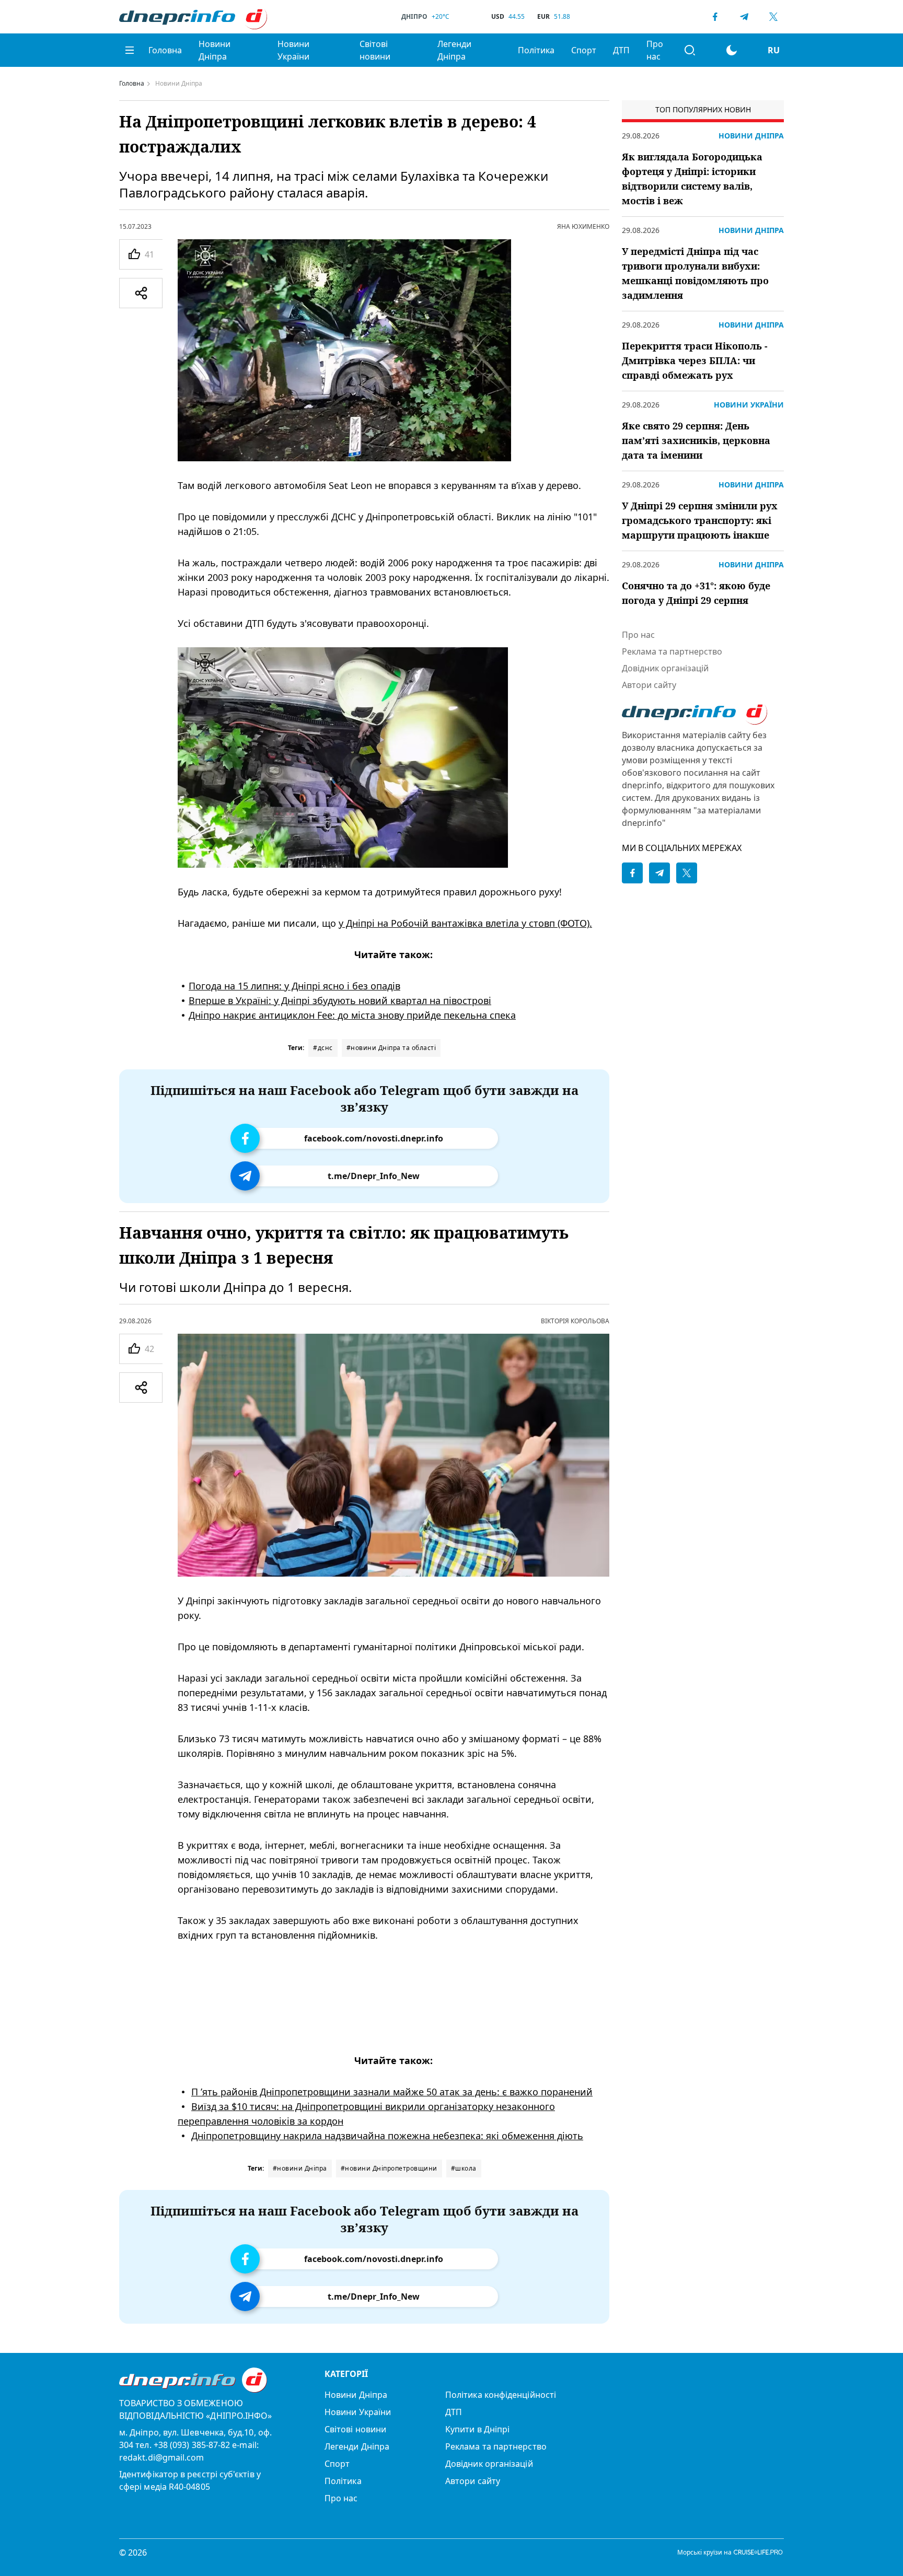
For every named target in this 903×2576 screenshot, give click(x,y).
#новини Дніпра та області (391, 1048)
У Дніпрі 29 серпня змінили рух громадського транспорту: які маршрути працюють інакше (700, 520)
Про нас (655, 50)
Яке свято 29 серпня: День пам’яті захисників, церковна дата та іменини (696, 440)
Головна (165, 50)
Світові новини (375, 50)
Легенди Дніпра (454, 50)
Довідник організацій (665, 668)
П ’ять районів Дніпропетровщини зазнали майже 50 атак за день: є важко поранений (392, 2092)
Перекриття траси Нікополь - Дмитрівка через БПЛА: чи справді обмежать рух (695, 360)
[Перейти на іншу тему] (732, 50)
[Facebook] (715, 17)
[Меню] (130, 50)
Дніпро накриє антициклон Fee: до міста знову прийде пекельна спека (352, 1015)
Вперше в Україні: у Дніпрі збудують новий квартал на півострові (340, 1000)
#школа (464, 2168)
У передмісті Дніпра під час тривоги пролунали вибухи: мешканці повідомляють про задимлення (695, 273)
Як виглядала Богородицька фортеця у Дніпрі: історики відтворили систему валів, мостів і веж (692, 179)
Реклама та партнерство (672, 651)
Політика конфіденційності (501, 2395)
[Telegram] (744, 17)
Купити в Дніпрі (477, 2429)
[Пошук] (690, 50)
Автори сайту (649, 685)
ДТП (621, 50)
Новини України (293, 50)
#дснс (323, 1048)
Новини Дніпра (215, 50)
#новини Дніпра (300, 2168)
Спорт (584, 50)
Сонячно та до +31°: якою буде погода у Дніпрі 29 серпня (696, 593)
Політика (536, 50)
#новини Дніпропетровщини (389, 2168)
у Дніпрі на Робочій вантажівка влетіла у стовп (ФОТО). (465, 923)
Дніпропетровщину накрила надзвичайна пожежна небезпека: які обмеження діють (387, 2136)
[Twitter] (773, 17)
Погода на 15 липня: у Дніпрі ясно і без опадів (294, 986)
